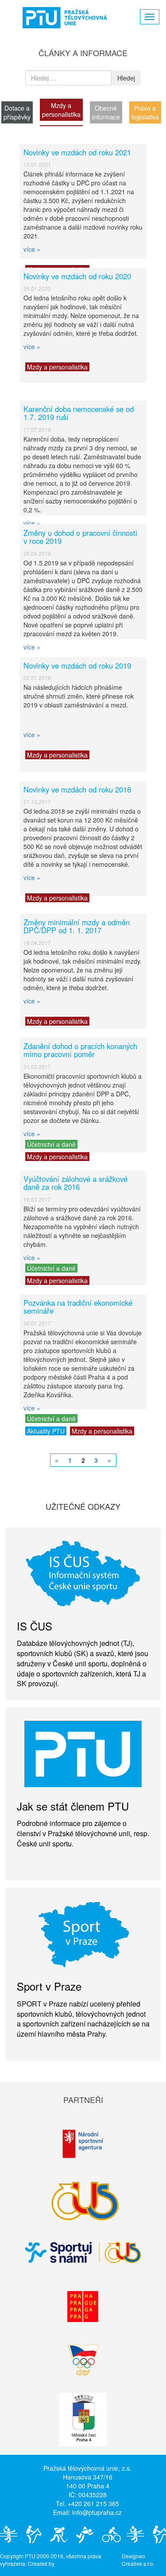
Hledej (126, 78)
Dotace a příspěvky (17, 112)
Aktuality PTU (46, 1431)
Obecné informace (106, 112)
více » (32, 249)
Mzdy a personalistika (61, 110)
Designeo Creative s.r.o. (138, 2560)
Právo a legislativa (145, 112)
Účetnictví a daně (51, 1144)
